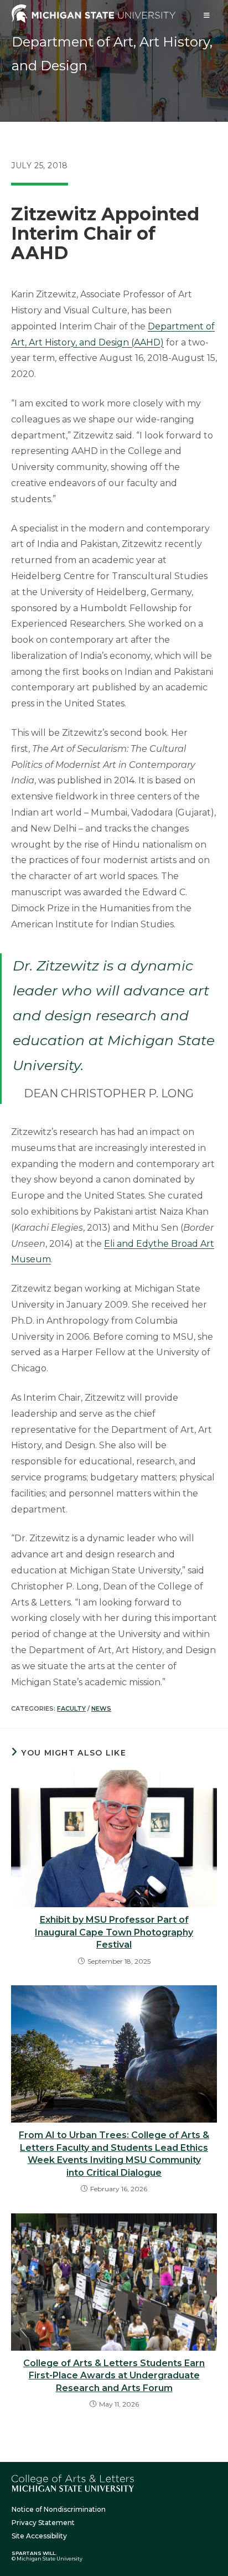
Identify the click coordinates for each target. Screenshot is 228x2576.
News (101, 1708)
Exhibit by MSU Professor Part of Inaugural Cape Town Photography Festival (114, 1932)
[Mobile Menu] (207, 15)
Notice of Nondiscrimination (59, 2509)
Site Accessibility (39, 2536)
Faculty (71, 1708)
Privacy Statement (43, 2523)
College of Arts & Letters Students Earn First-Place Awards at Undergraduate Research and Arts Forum (114, 2376)
